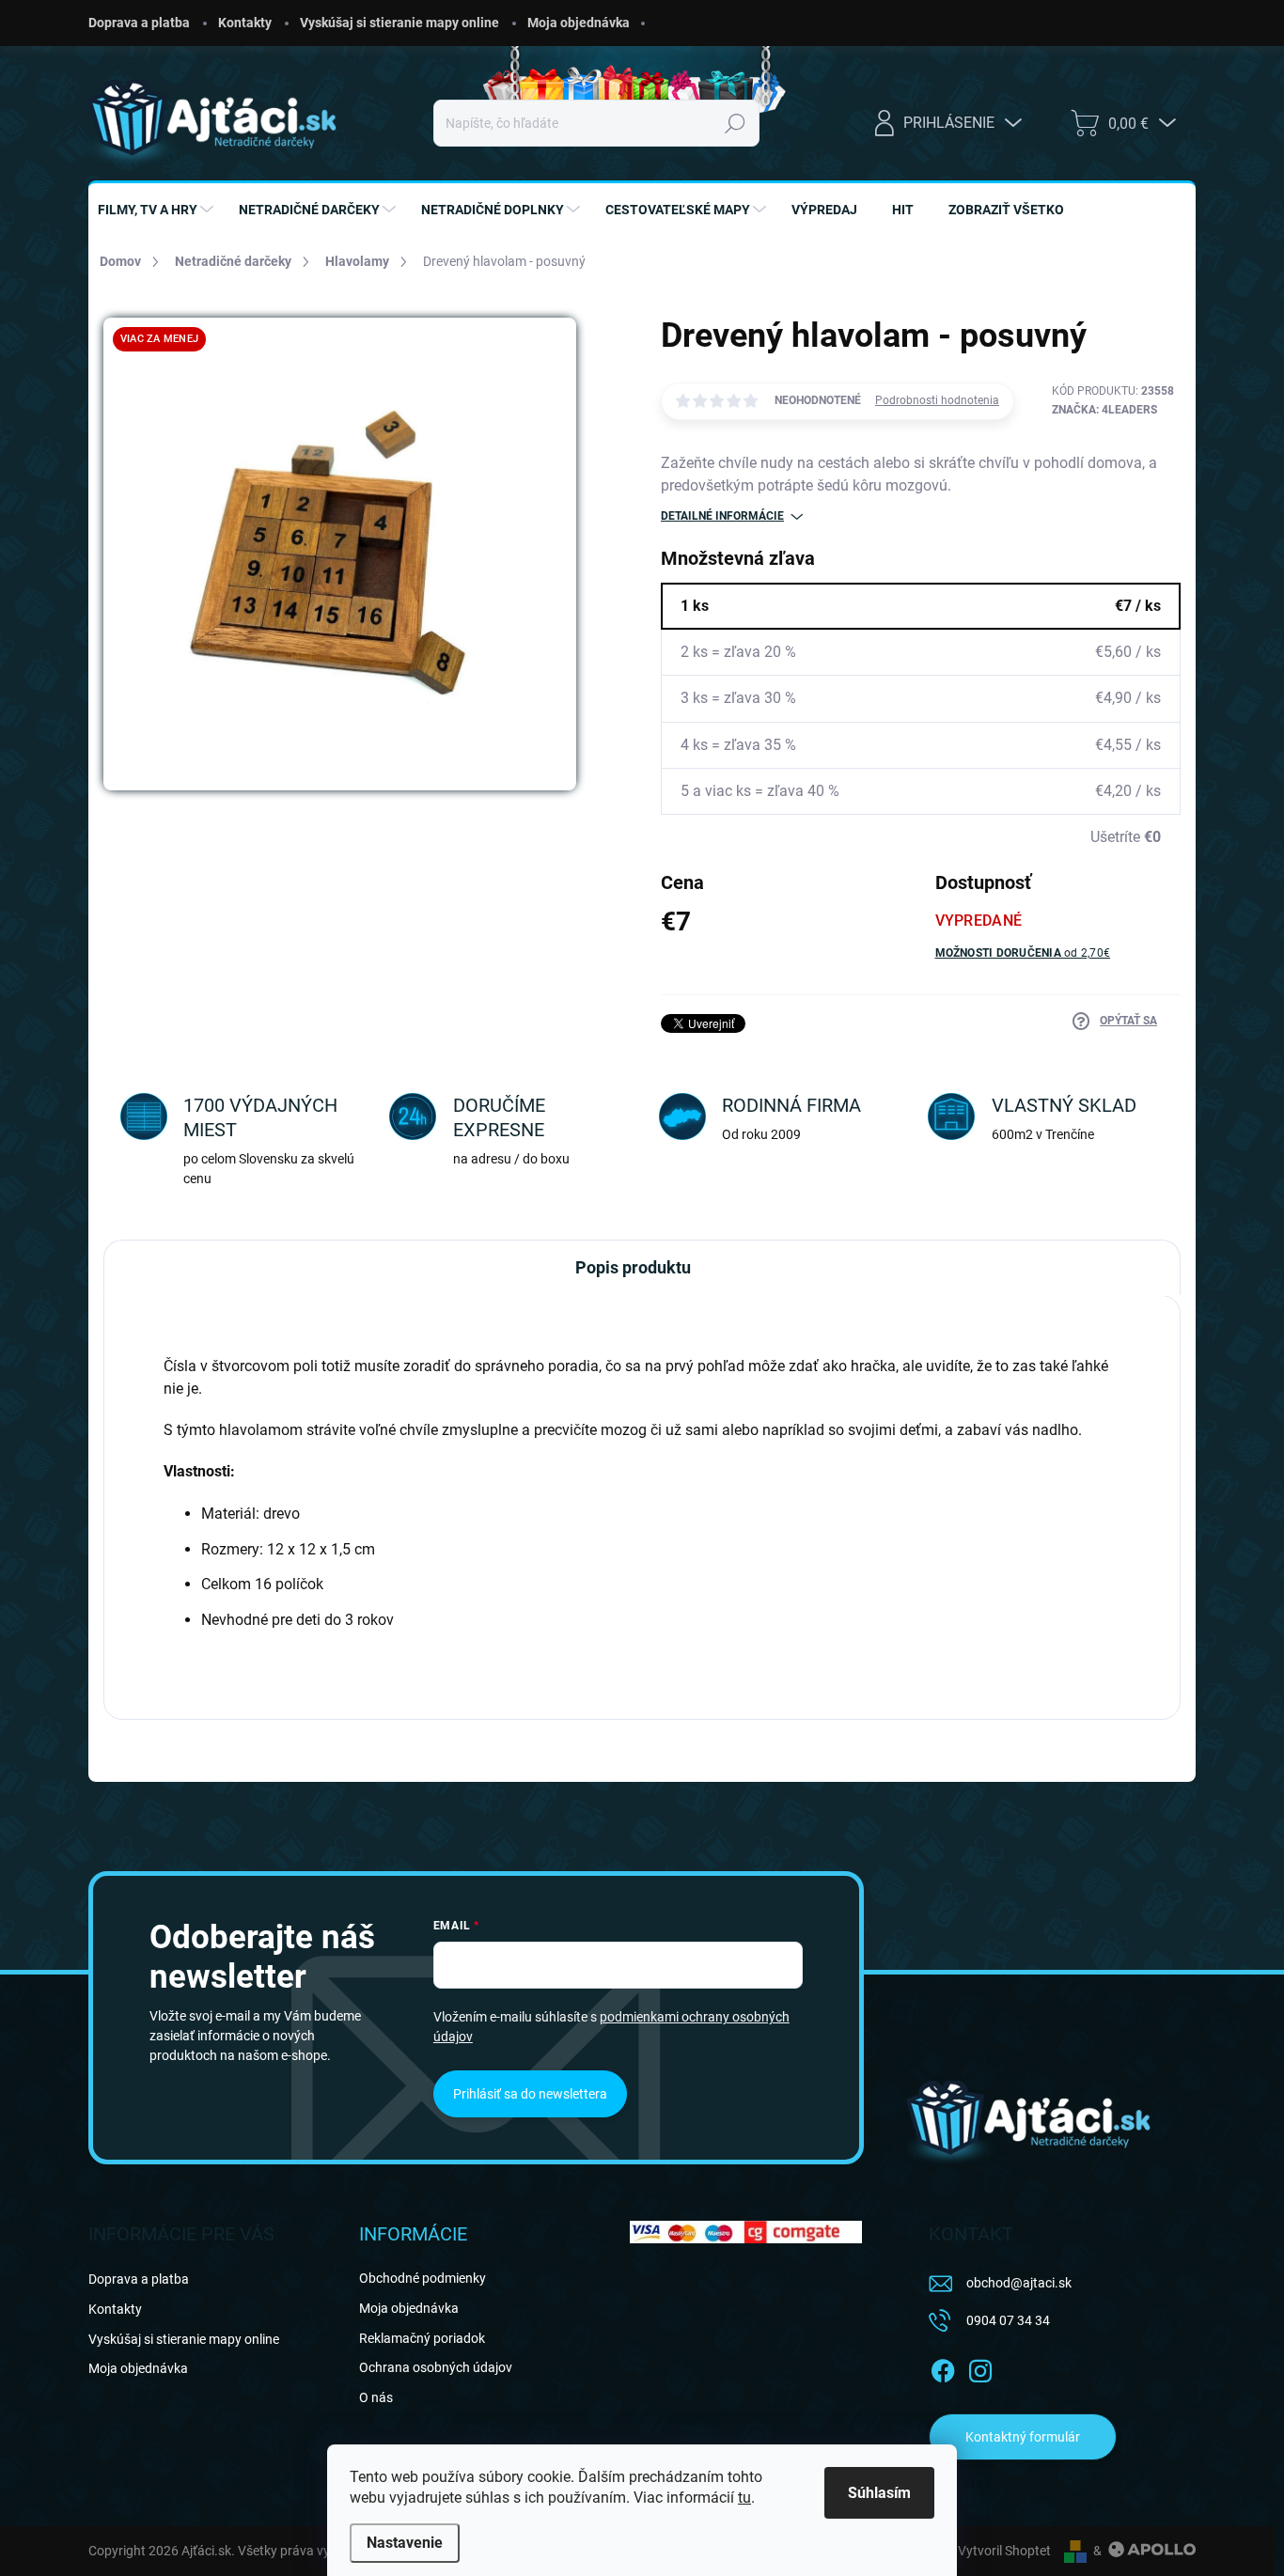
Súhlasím (879, 2493)
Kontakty (245, 23)
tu (744, 2498)
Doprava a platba (139, 23)
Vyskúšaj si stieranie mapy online (399, 23)
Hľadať (736, 123)
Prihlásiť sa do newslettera (530, 2094)
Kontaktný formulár (1023, 2437)
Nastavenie (405, 2543)
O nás (376, 2397)
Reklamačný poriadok (422, 2338)
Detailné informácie (722, 516)
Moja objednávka (579, 23)
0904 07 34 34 (1008, 2320)
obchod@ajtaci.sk (1019, 2283)
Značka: (1104, 410)
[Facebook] (943, 2368)
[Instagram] (980, 2368)
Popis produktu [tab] (633, 1267)
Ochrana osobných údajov (436, 2367)
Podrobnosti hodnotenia (937, 400)
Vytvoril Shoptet (1004, 2551)
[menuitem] (158, 210)
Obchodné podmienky (423, 2278)
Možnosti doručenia (1023, 953)
